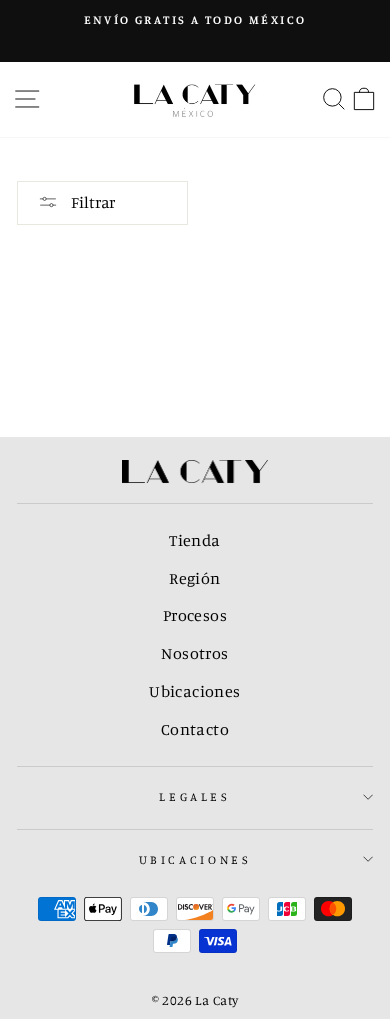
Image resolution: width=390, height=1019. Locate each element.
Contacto (195, 729)
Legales (194, 796)
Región (194, 578)
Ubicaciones (194, 691)
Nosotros (194, 653)
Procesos (195, 615)
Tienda (194, 540)
